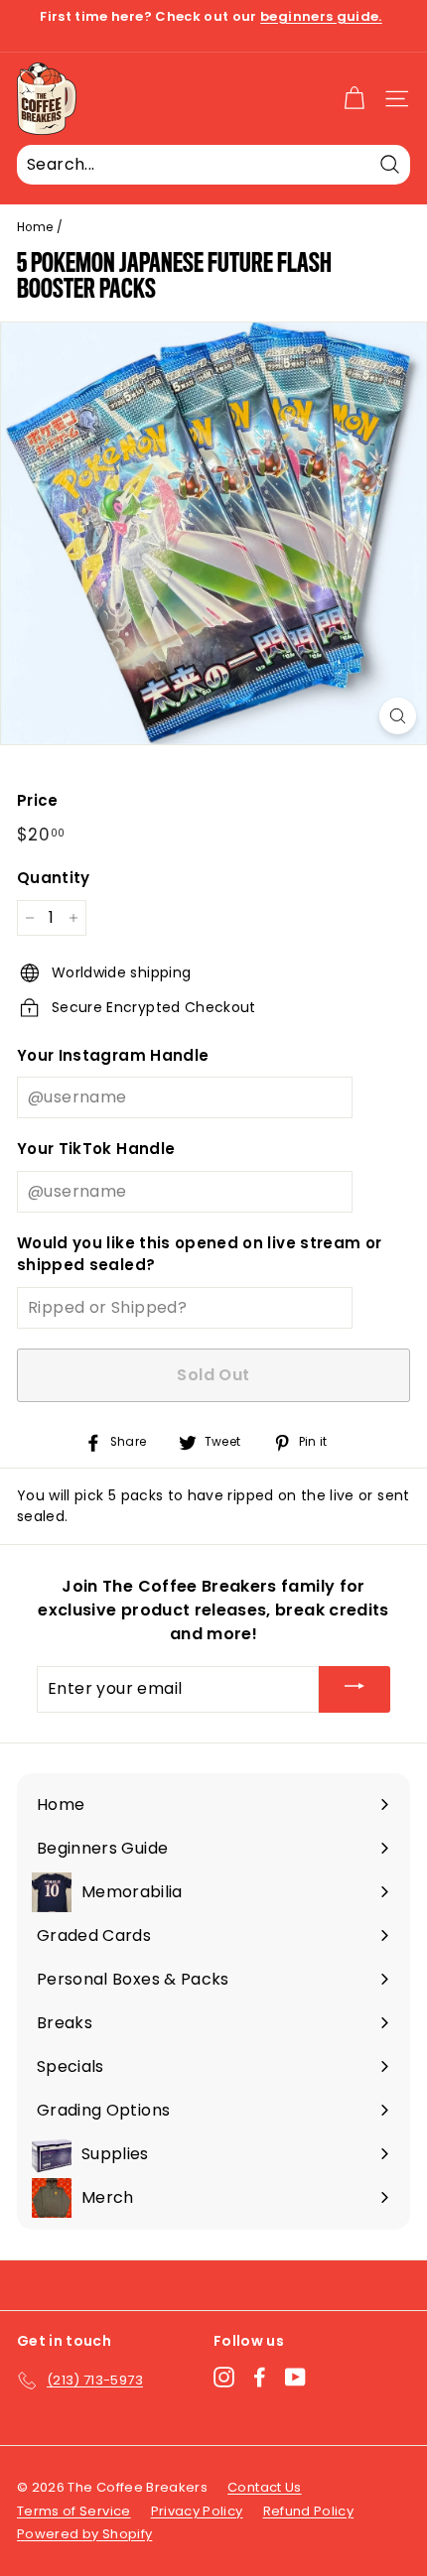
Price (38, 800)
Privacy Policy (197, 2511)
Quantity (54, 878)
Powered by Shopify (84, 2534)
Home (35, 227)
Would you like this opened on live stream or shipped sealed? (199, 1254)
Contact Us (265, 2487)
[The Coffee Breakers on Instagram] (224, 2377)
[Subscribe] (355, 1689)
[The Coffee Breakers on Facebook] (260, 2377)
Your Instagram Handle (113, 1055)
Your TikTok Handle (96, 1149)
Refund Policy (309, 2511)
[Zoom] (398, 716)
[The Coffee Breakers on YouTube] (295, 2377)
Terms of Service (74, 2511)
